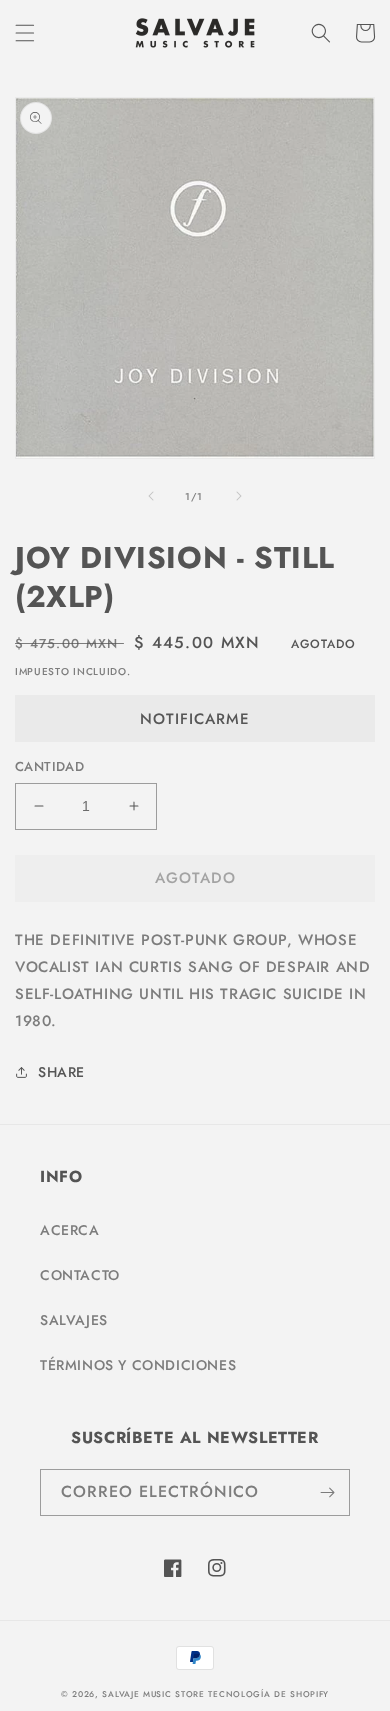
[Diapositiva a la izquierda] (151, 496)
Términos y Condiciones (138, 1365)
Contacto (80, 1275)
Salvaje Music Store (153, 1694)
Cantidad (49, 766)
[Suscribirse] (327, 1492)
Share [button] (61, 1072)
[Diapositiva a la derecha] (239, 496)
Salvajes (74, 1320)
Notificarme (195, 719)
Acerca (70, 1230)
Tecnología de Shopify (268, 1694)
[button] (25, 33)
